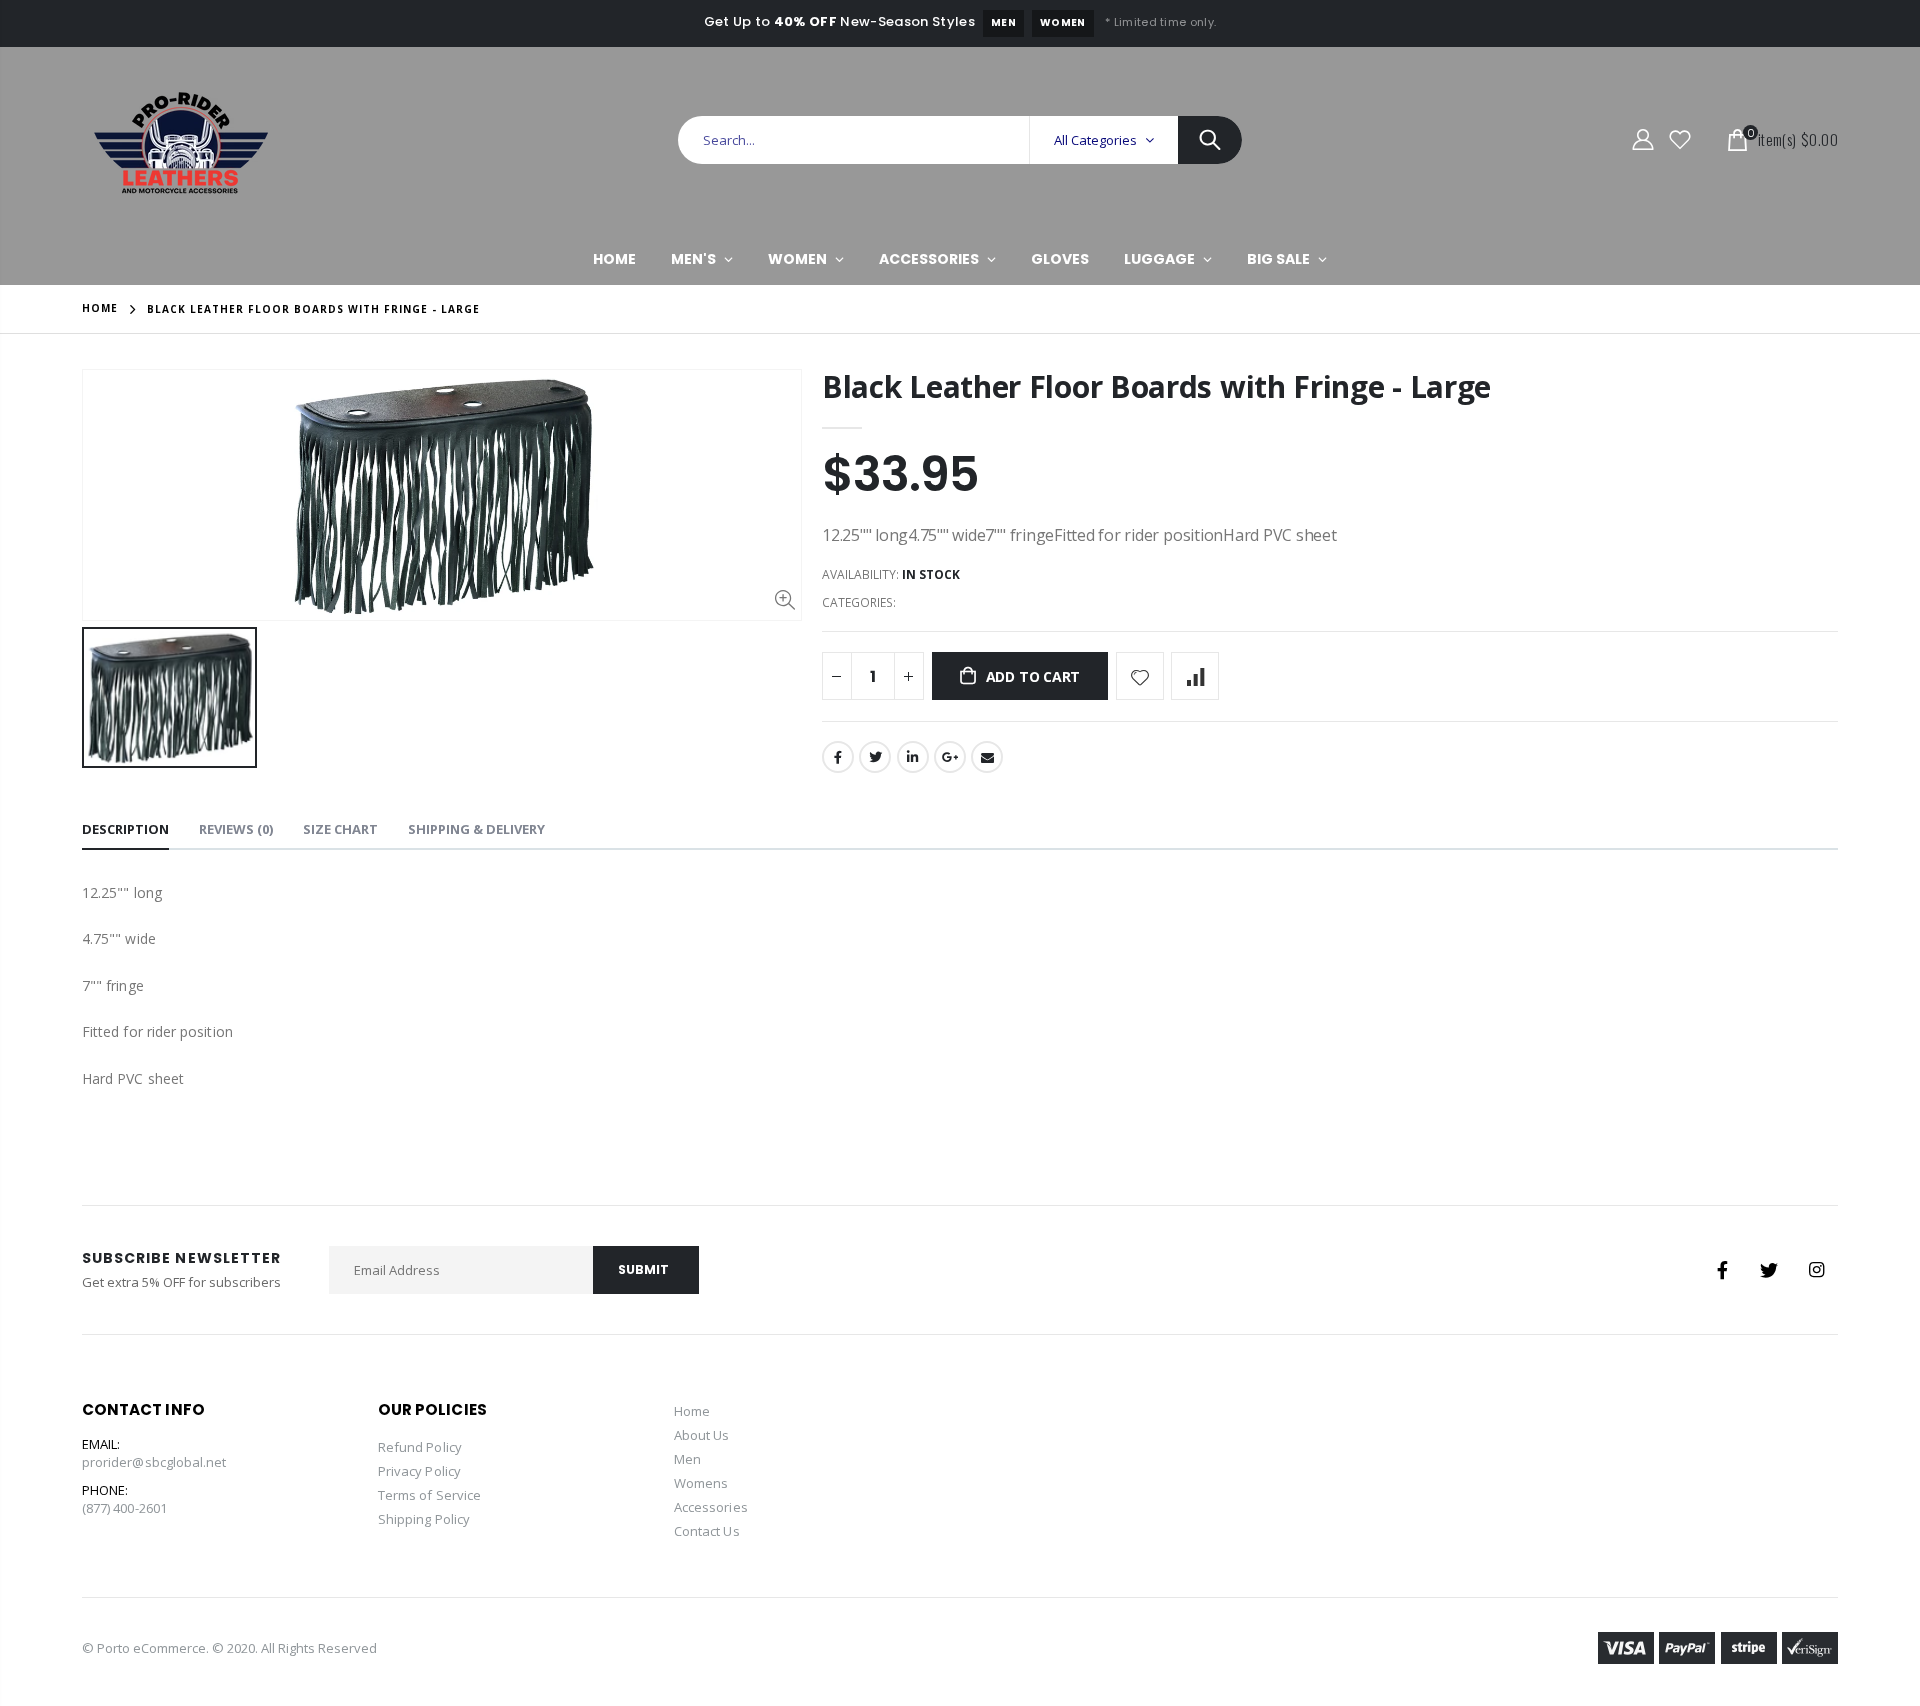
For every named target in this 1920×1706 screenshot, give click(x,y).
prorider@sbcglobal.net (154, 1462)
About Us (702, 1435)
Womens (701, 1483)
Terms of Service (429, 1495)
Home (100, 308)
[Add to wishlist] (1140, 676)
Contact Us (707, 1531)
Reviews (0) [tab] (236, 829)
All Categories (1095, 140)
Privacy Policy (419, 1471)
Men (1003, 22)
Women (1063, 22)
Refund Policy (420, 1447)
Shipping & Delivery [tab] (476, 829)
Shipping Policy (424, 1519)
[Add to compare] (1195, 676)
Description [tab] (125, 829)
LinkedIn (913, 757)
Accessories (711, 1507)
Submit (643, 1269)
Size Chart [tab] (340, 829)
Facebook (838, 757)
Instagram (1816, 1270)
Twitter (875, 757)
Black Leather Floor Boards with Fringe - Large (1156, 386)
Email (987, 757)
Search (1210, 140)
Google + (950, 757)
